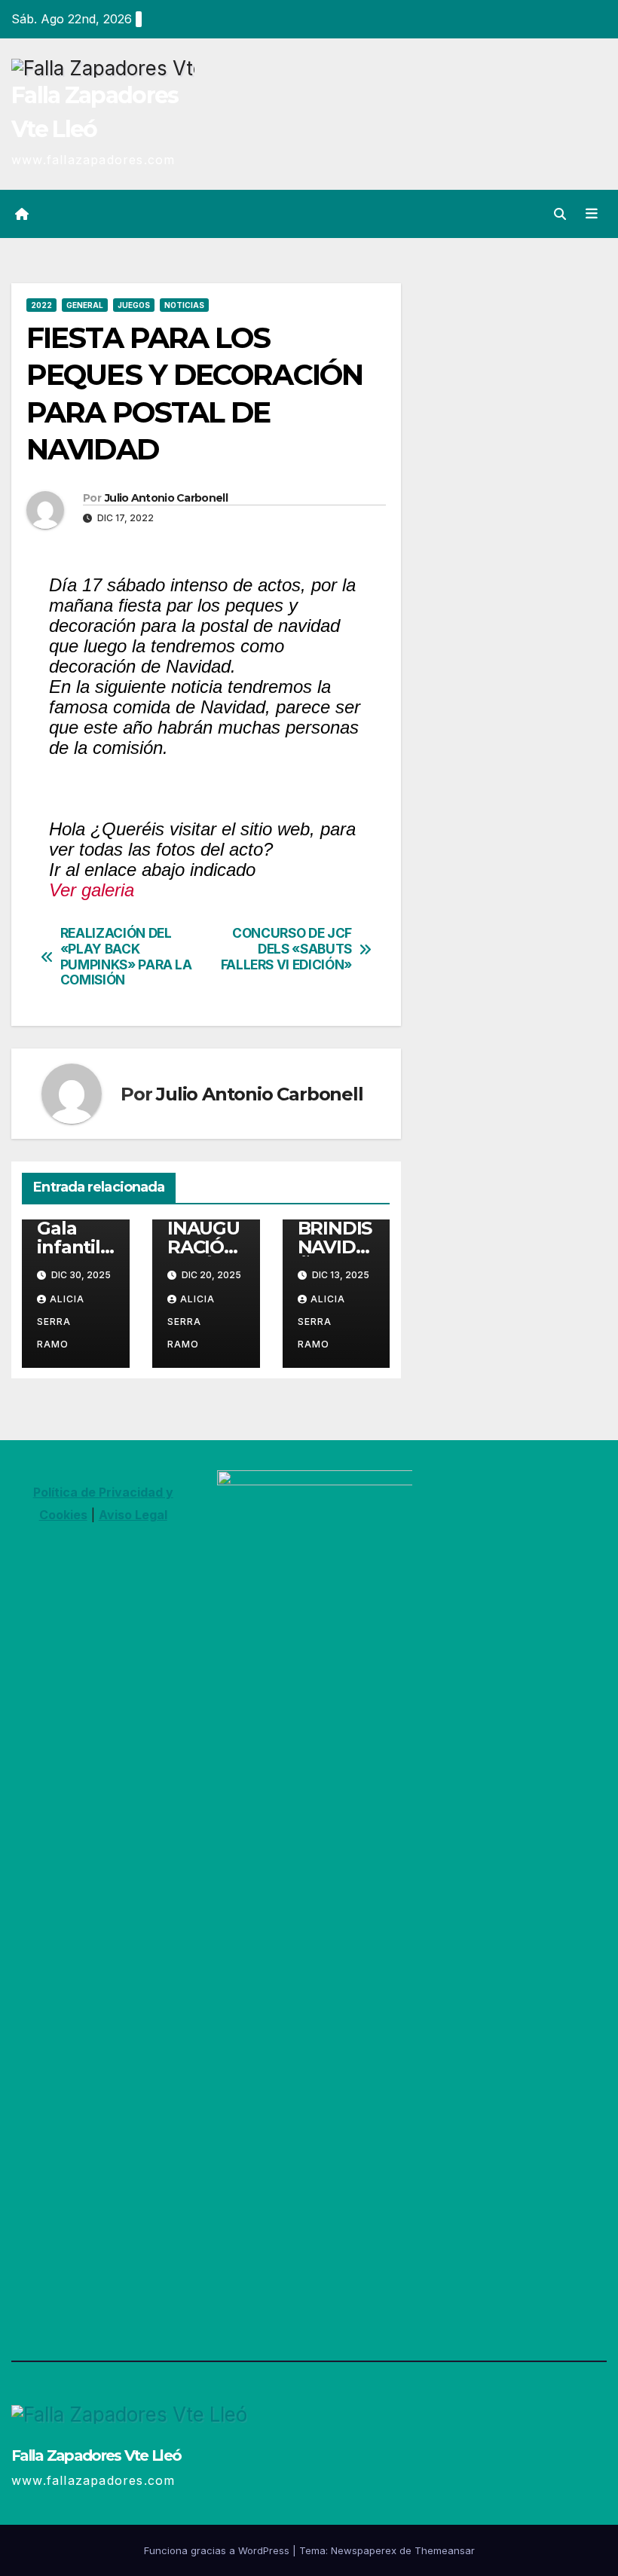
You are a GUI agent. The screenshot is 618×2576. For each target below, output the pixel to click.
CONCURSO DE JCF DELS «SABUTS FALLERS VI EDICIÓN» (286, 949)
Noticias (184, 305)
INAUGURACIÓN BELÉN (203, 1247)
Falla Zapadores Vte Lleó (96, 2455)
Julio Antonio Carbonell (166, 498)
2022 (41, 305)
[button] (560, 214)
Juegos (134, 305)
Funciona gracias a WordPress (218, 2550)
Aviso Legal (133, 1515)
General (85, 305)
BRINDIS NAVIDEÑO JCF (335, 1247)
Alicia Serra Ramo (61, 1322)
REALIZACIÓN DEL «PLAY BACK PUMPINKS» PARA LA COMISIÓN (126, 957)
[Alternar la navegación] (592, 214)
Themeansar (445, 2550)
